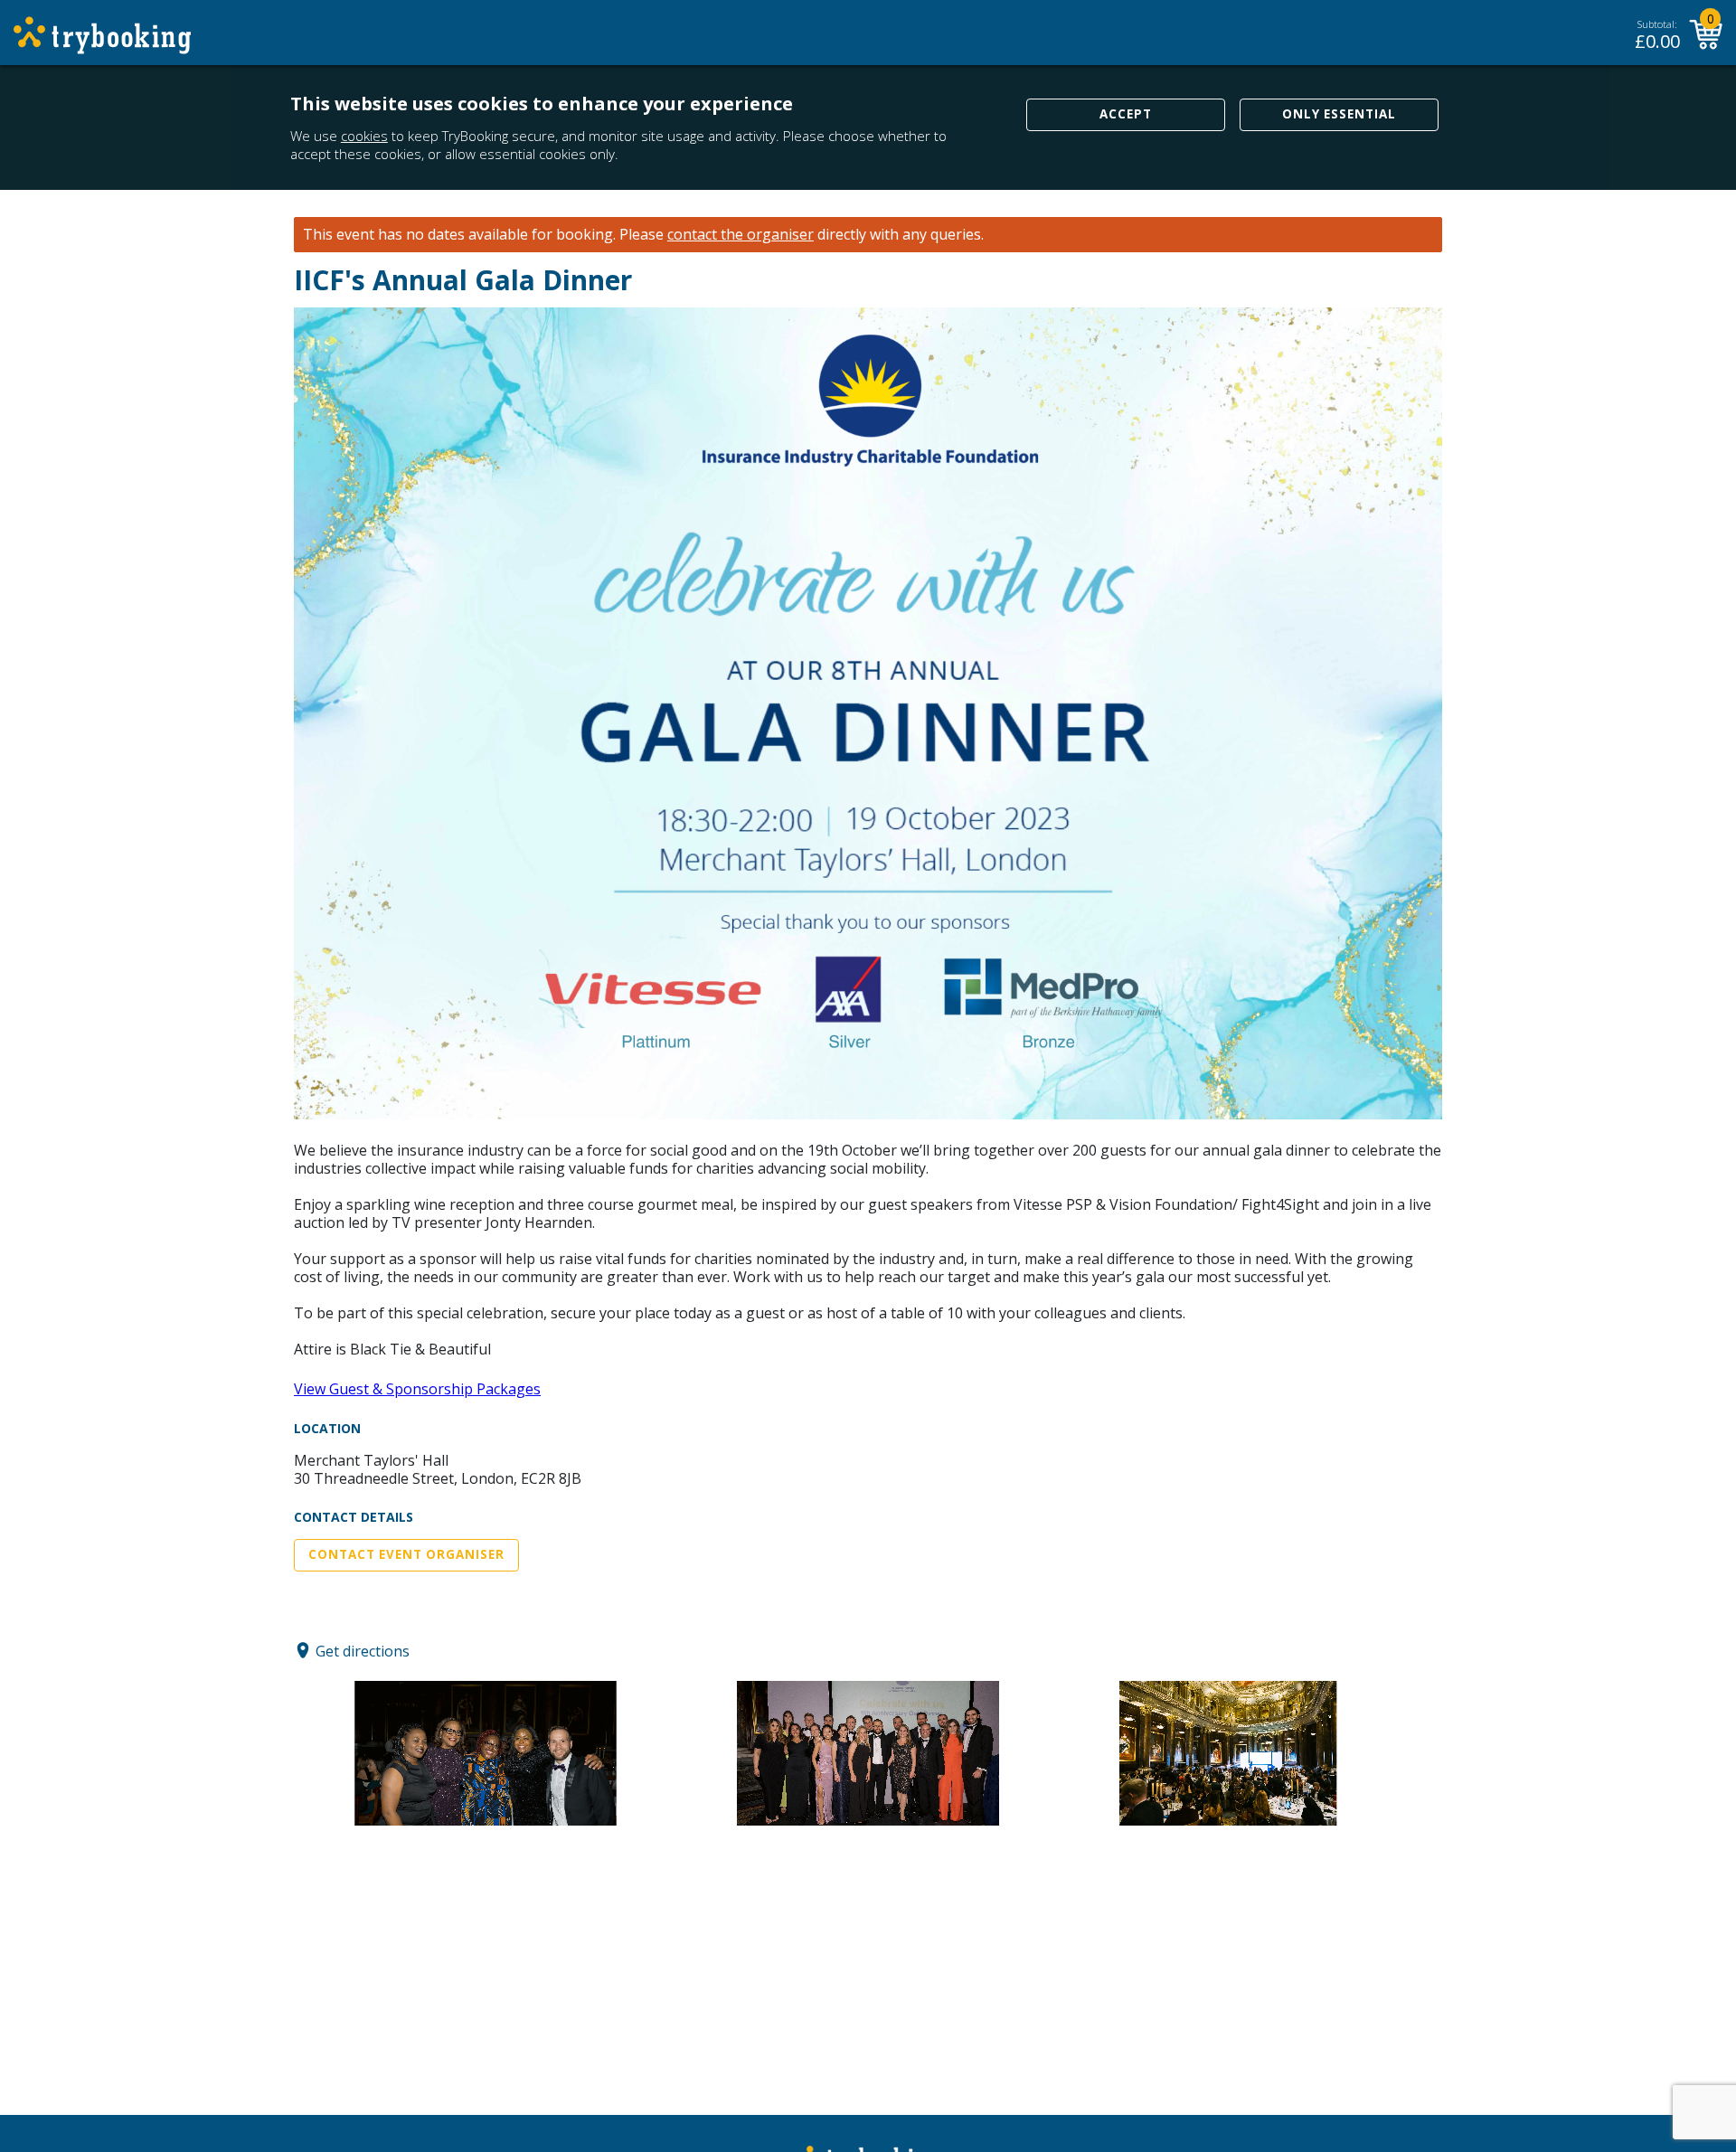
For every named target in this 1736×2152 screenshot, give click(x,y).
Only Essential (1339, 114)
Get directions (363, 1650)
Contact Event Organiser (406, 1554)
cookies (364, 136)
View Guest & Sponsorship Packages (417, 1389)
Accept (1126, 114)
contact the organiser (741, 235)
